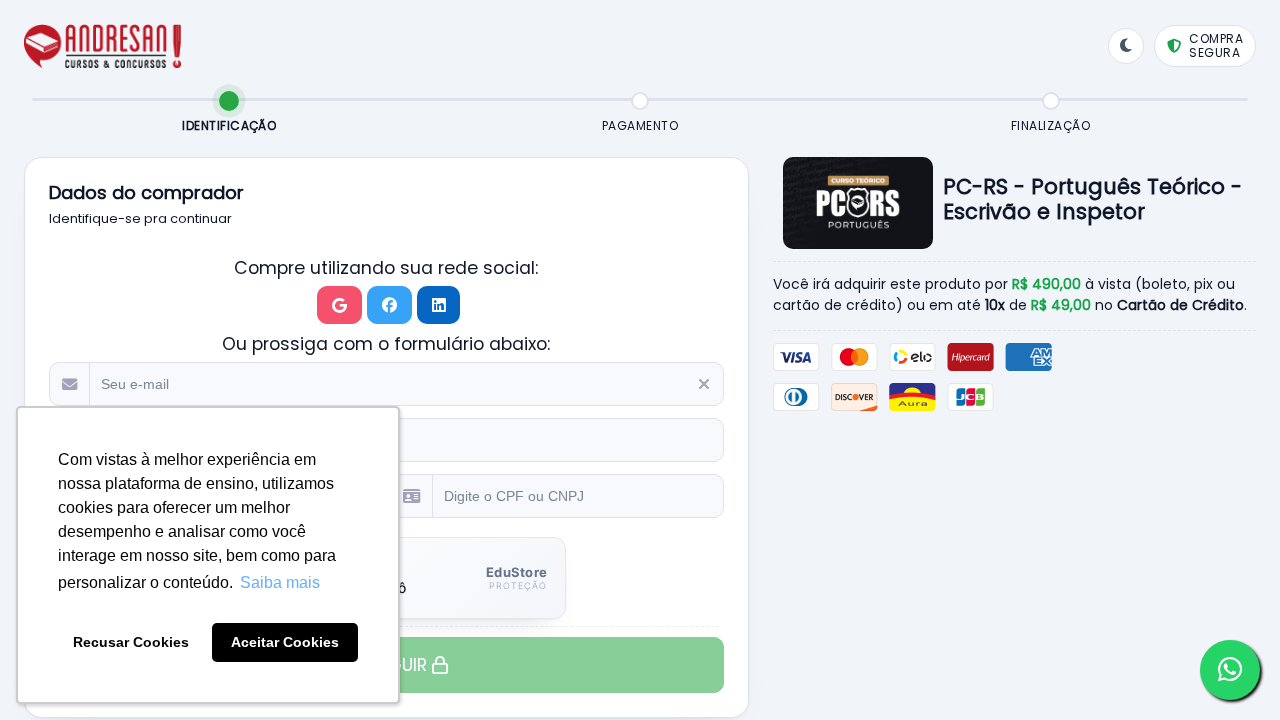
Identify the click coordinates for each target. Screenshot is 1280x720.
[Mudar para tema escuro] (1126, 46)
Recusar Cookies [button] (131, 642)
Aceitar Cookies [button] (285, 642)
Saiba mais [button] (280, 582)
